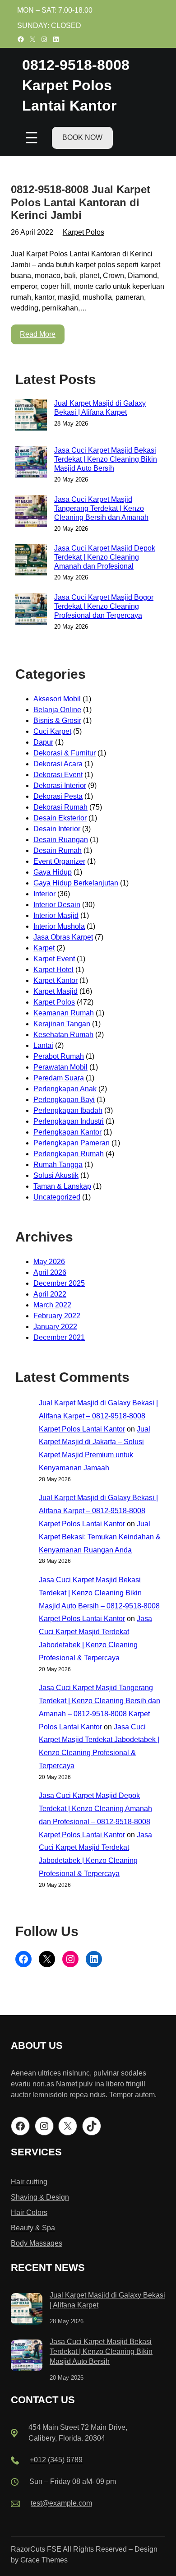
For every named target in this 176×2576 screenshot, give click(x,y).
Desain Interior (57, 829)
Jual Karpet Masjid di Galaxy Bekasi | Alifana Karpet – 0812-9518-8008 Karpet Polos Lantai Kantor (98, 1416)
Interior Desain (57, 905)
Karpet (44, 948)
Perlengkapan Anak (65, 1089)
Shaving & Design (40, 2197)
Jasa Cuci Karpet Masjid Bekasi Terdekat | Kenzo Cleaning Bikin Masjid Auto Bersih (106, 459)
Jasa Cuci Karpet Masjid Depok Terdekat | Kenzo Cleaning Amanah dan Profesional (105, 557)
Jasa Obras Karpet (63, 937)
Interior (44, 894)
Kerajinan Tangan (62, 1024)
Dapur (43, 742)
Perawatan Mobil (60, 1067)
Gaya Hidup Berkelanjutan (76, 883)
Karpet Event (54, 959)
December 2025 (59, 1283)
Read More (38, 334)
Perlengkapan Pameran (72, 1143)
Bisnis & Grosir (57, 720)
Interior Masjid (56, 915)
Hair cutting (29, 2182)
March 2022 (52, 1305)
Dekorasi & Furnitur (65, 753)
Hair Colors (29, 2212)
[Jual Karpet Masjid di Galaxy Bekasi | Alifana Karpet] (27, 2310)
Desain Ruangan (61, 840)
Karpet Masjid (56, 991)
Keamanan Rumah (64, 1013)
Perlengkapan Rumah (69, 1154)
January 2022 (55, 1327)
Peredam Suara (59, 1078)
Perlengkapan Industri (69, 1121)
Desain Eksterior (60, 818)
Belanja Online (57, 710)
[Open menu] (32, 138)
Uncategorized (57, 1197)
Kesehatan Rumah (63, 1035)
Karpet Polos (83, 232)
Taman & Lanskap (62, 1186)
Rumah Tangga (58, 1165)
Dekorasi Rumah (60, 807)
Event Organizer (59, 861)
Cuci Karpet (52, 731)
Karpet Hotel (53, 970)
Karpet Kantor (56, 980)
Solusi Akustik (56, 1175)
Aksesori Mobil (57, 699)
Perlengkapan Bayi (64, 1100)
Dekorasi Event (58, 775)
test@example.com (61, 2503)
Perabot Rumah (59, 1056)
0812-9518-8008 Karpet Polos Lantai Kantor (76, 85)
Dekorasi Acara (58, 764)
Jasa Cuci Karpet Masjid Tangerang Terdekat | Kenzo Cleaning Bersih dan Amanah (101, 508)
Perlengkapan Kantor (67, 1132)
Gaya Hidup (53, 872)
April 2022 (50, 1294)
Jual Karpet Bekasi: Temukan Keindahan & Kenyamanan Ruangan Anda (100, 1537)
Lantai (43, 1045)
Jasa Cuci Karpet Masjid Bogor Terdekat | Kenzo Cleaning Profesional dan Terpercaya (104, 606)
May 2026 (49, 1262)
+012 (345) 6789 (56, 2460)
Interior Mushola (59, 926)
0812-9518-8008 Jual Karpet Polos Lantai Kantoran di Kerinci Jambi (81, 202)
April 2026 (50, 1272)
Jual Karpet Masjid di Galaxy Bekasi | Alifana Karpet (100, 408)
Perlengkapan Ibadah (68, 1110)
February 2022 (57, 1316)
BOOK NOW (82, 137)
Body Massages (37, 2243)
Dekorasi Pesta (58, 796)
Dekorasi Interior (60, 785)
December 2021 (59, 1337)
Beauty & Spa (33, 2228)
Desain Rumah (58, 850)
